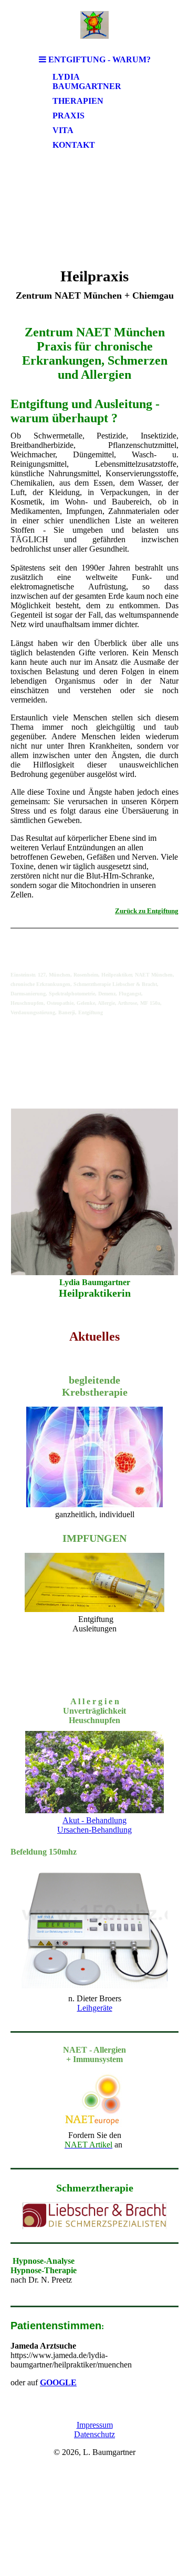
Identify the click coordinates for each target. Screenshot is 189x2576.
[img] (94, 25)
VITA (63, 130)
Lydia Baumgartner (87, 81)
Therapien (78, 101)
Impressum (95, 2425)
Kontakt (74, 145)
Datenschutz (94, 2434)
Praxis (69, 116)
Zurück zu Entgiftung (147, 911)
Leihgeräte (95, 2008)
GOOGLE (58, 2382)
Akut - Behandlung (94, 1820)
